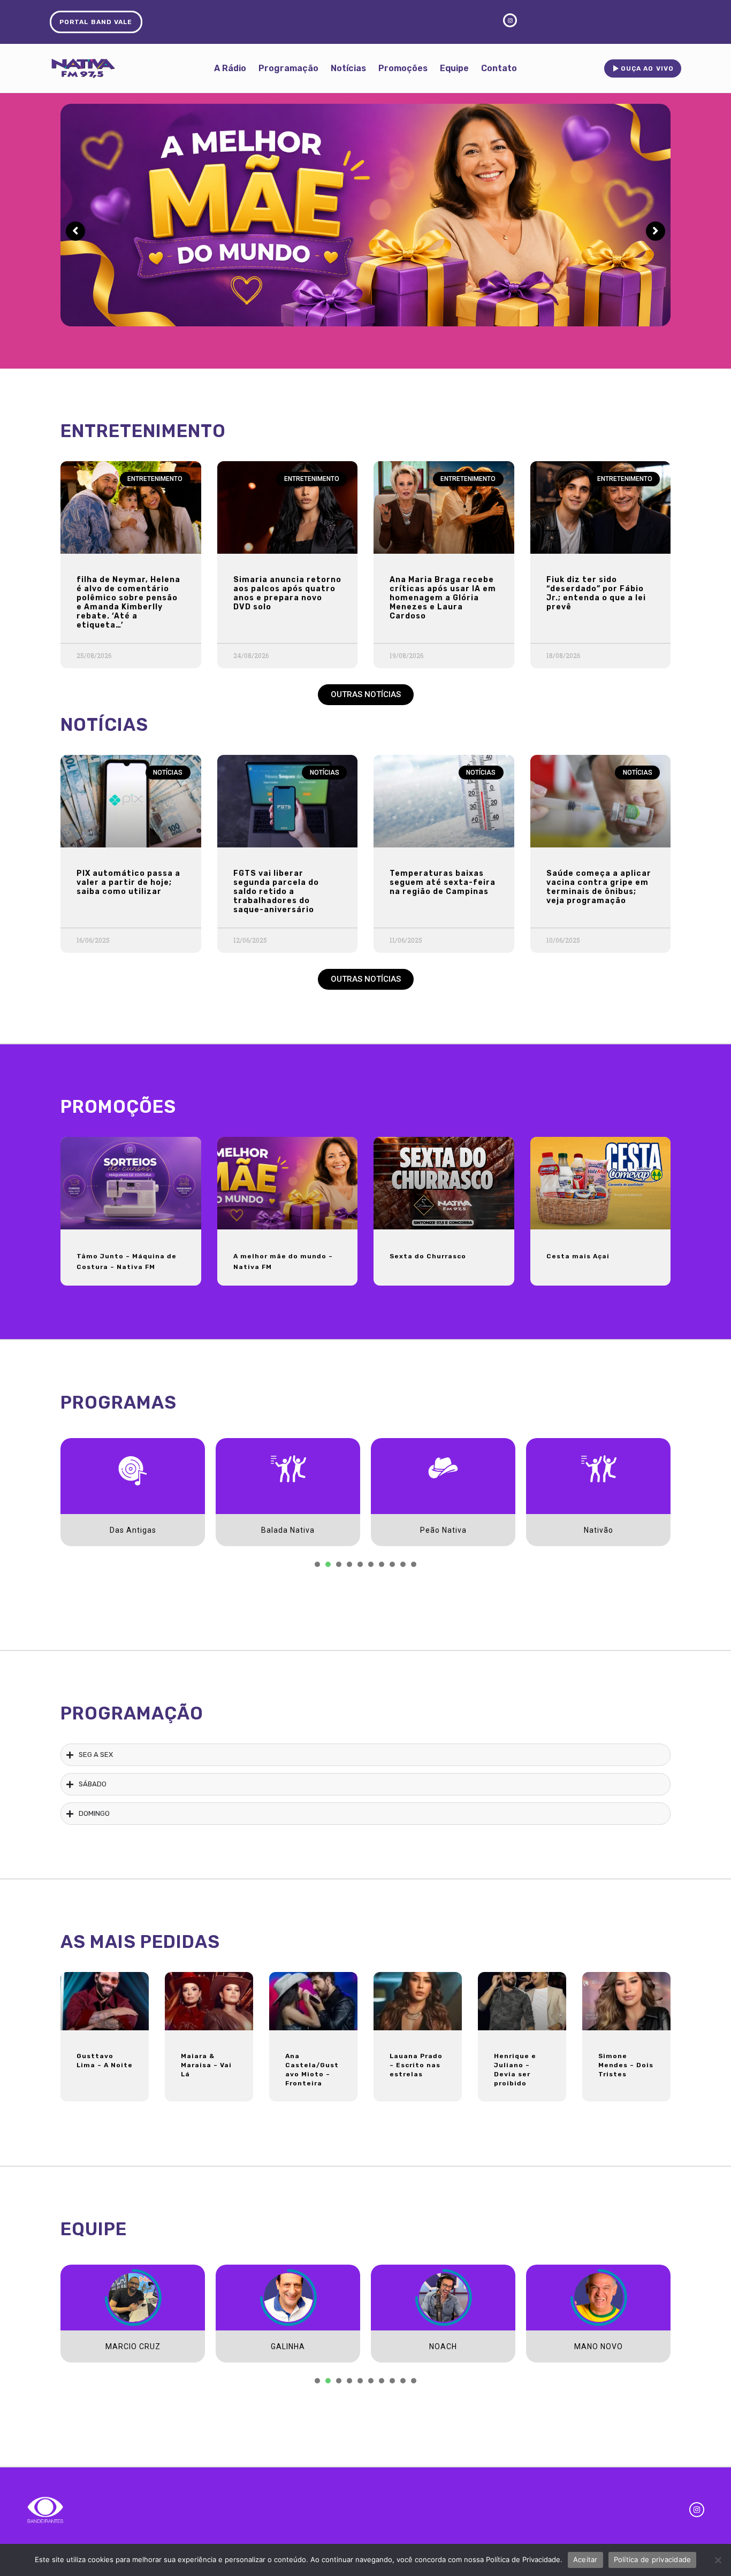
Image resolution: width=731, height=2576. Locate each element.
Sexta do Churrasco (428, 1256)
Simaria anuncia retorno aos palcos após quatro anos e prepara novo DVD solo (287, 593)
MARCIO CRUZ (133, 2346)
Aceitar (585, 2559)
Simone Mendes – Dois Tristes (626, 2065)
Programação (288, 68)
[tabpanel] (133, 1492)
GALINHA (288, 2346)
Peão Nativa (443, 1530)
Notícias (348, 68)
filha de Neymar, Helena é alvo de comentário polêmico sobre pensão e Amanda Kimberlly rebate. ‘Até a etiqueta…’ (128, 602)
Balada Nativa (288, 1530)
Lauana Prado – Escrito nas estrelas (416, 2065)
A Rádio (230, 68)
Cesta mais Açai (578, 1256)
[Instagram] (697, 2510)
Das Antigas (133, 1530)
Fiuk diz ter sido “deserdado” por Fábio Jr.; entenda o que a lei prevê (596, 593)
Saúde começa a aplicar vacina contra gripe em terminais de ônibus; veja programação (599, 887)
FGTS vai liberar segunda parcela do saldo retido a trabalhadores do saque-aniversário (276, 892)
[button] (366, 695)
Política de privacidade (653, 2559)
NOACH (443, 2346)
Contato (499, 68)
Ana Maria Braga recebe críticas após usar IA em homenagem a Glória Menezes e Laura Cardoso (443, 598)
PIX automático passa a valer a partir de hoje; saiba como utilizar (128, 882)
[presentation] (317, 1564)
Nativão (599, 1530)
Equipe (454, 68)
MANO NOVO (599, 2346)
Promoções (403, 68)
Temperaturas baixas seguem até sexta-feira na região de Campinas (443, 882)
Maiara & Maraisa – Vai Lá (206, 2065)
